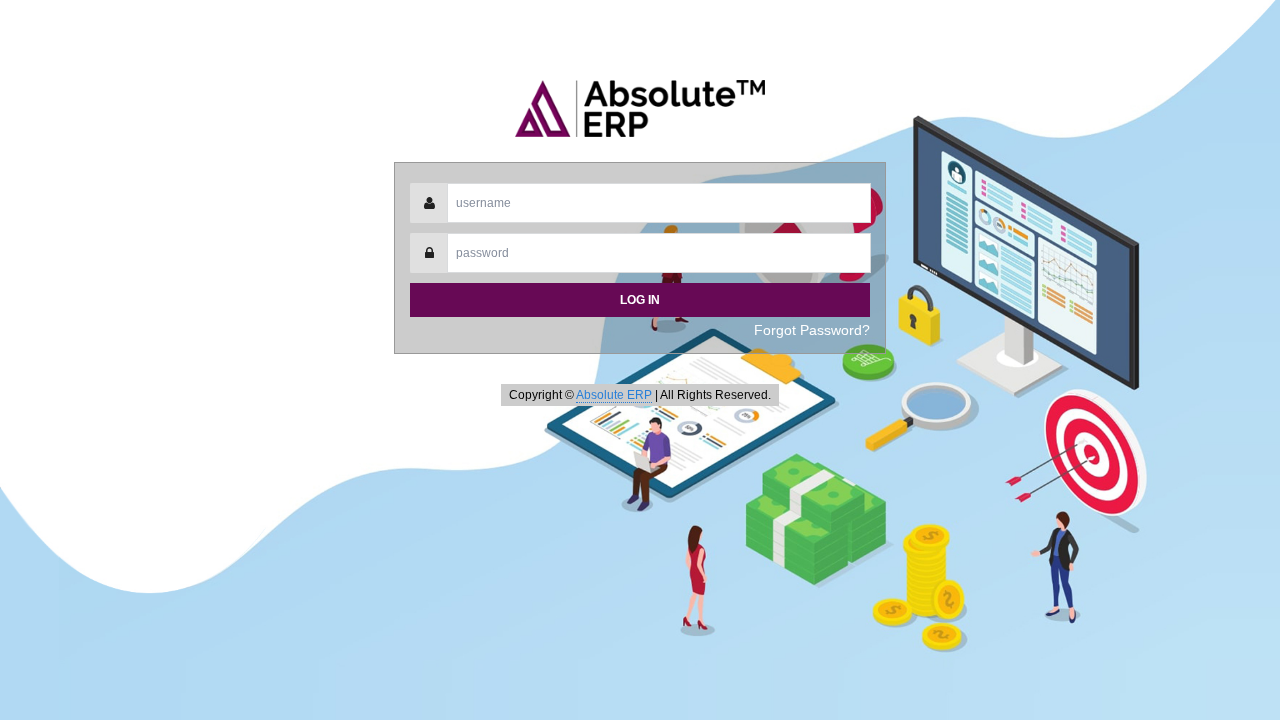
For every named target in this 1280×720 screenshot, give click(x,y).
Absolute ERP (614, 395)
